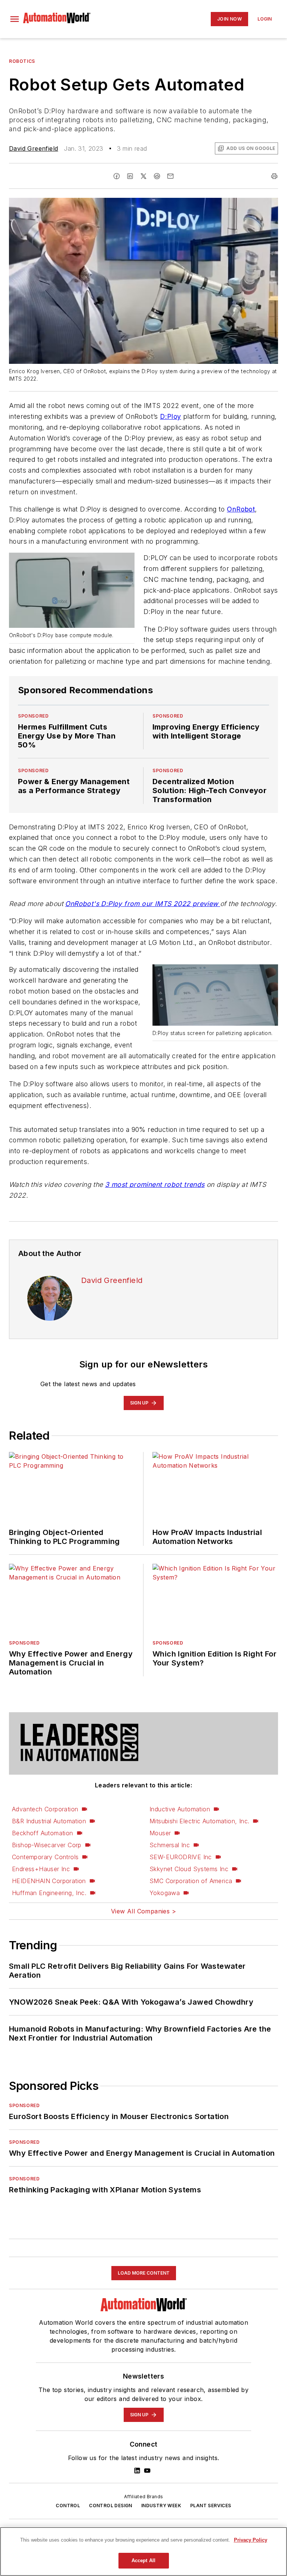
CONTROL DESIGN (111, 2506)
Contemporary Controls (45, 1857)
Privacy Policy (251, 2540)
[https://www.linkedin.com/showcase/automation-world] (137, 2471)
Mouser (160, 1833)
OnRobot (241, 509)
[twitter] (143, 176)
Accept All (143, 2560)
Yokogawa (165, 1893)
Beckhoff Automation (43, 1833)
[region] (143, 2552)
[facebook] (117, 176)
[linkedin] (130, 176)
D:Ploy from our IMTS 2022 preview (161, 904)
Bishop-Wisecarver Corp (47, 1845)
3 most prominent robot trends (155, 1184)
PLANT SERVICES (211, 2506)
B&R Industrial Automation (49, 1821)
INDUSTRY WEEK (161, 2506)
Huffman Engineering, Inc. (49, 1893)
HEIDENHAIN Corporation (49, 1881)
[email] (170, 176)
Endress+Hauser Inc (41, 1869)
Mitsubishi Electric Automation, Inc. (199, 1821)
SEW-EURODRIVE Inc (181, 1857)
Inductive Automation (180, 1809)
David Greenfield (33, 148)
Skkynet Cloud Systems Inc (189, 1869)
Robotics (22, 61)
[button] (15, 19)
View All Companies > (143, 1911)
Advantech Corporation (45, 1809)
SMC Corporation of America (191, 1881)
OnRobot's (83, 904)
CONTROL (68, 2506)
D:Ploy (170, 416)
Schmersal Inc (170, 1845)
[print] (274, 176)
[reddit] (157, 176)
